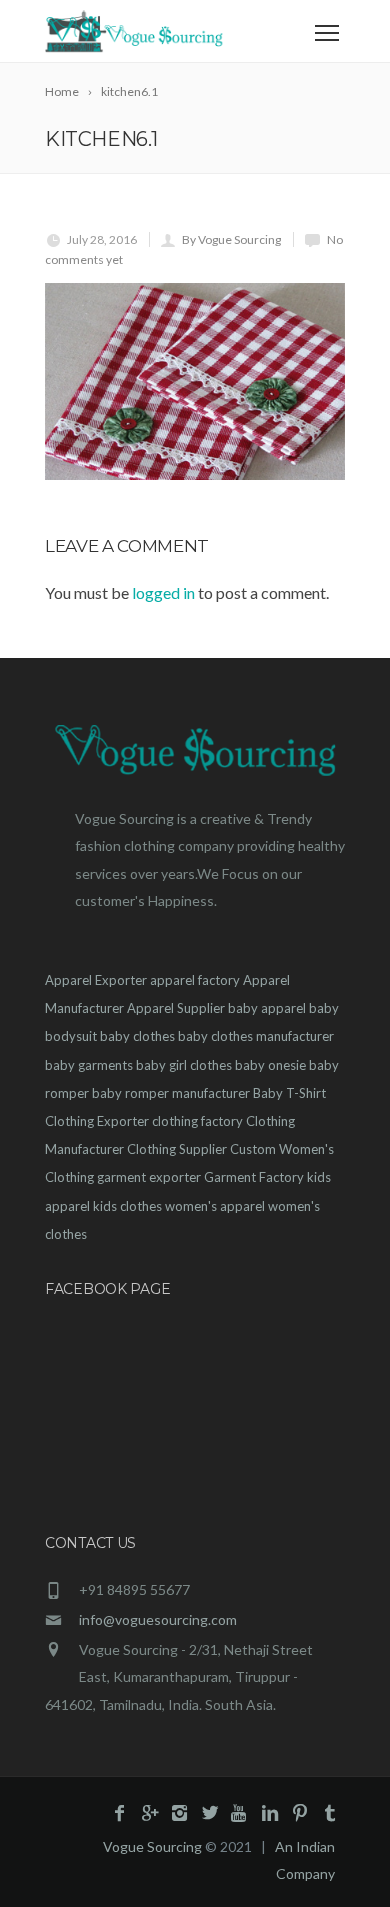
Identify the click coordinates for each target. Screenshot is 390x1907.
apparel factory (195, 980)
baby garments (89, 1065)
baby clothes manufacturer (256, 1036)
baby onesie (270, 1065)
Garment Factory (254, 1177)
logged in (163, 592)
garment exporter (149, 1177)
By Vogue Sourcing (231, 239)
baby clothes (137, 1036)
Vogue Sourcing (152, 1846)
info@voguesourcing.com (158, 1619)
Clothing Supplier (177, 1149)
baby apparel (267, 1008)
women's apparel (215, 1206)
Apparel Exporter (96, 980)
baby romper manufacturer (171, 1093)
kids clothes (127, 1206)
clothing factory (197, 1121)
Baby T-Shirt (289, 1093)
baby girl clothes (184, 1065)
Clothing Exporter (97, 1121)
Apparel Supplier (176, 1008)
